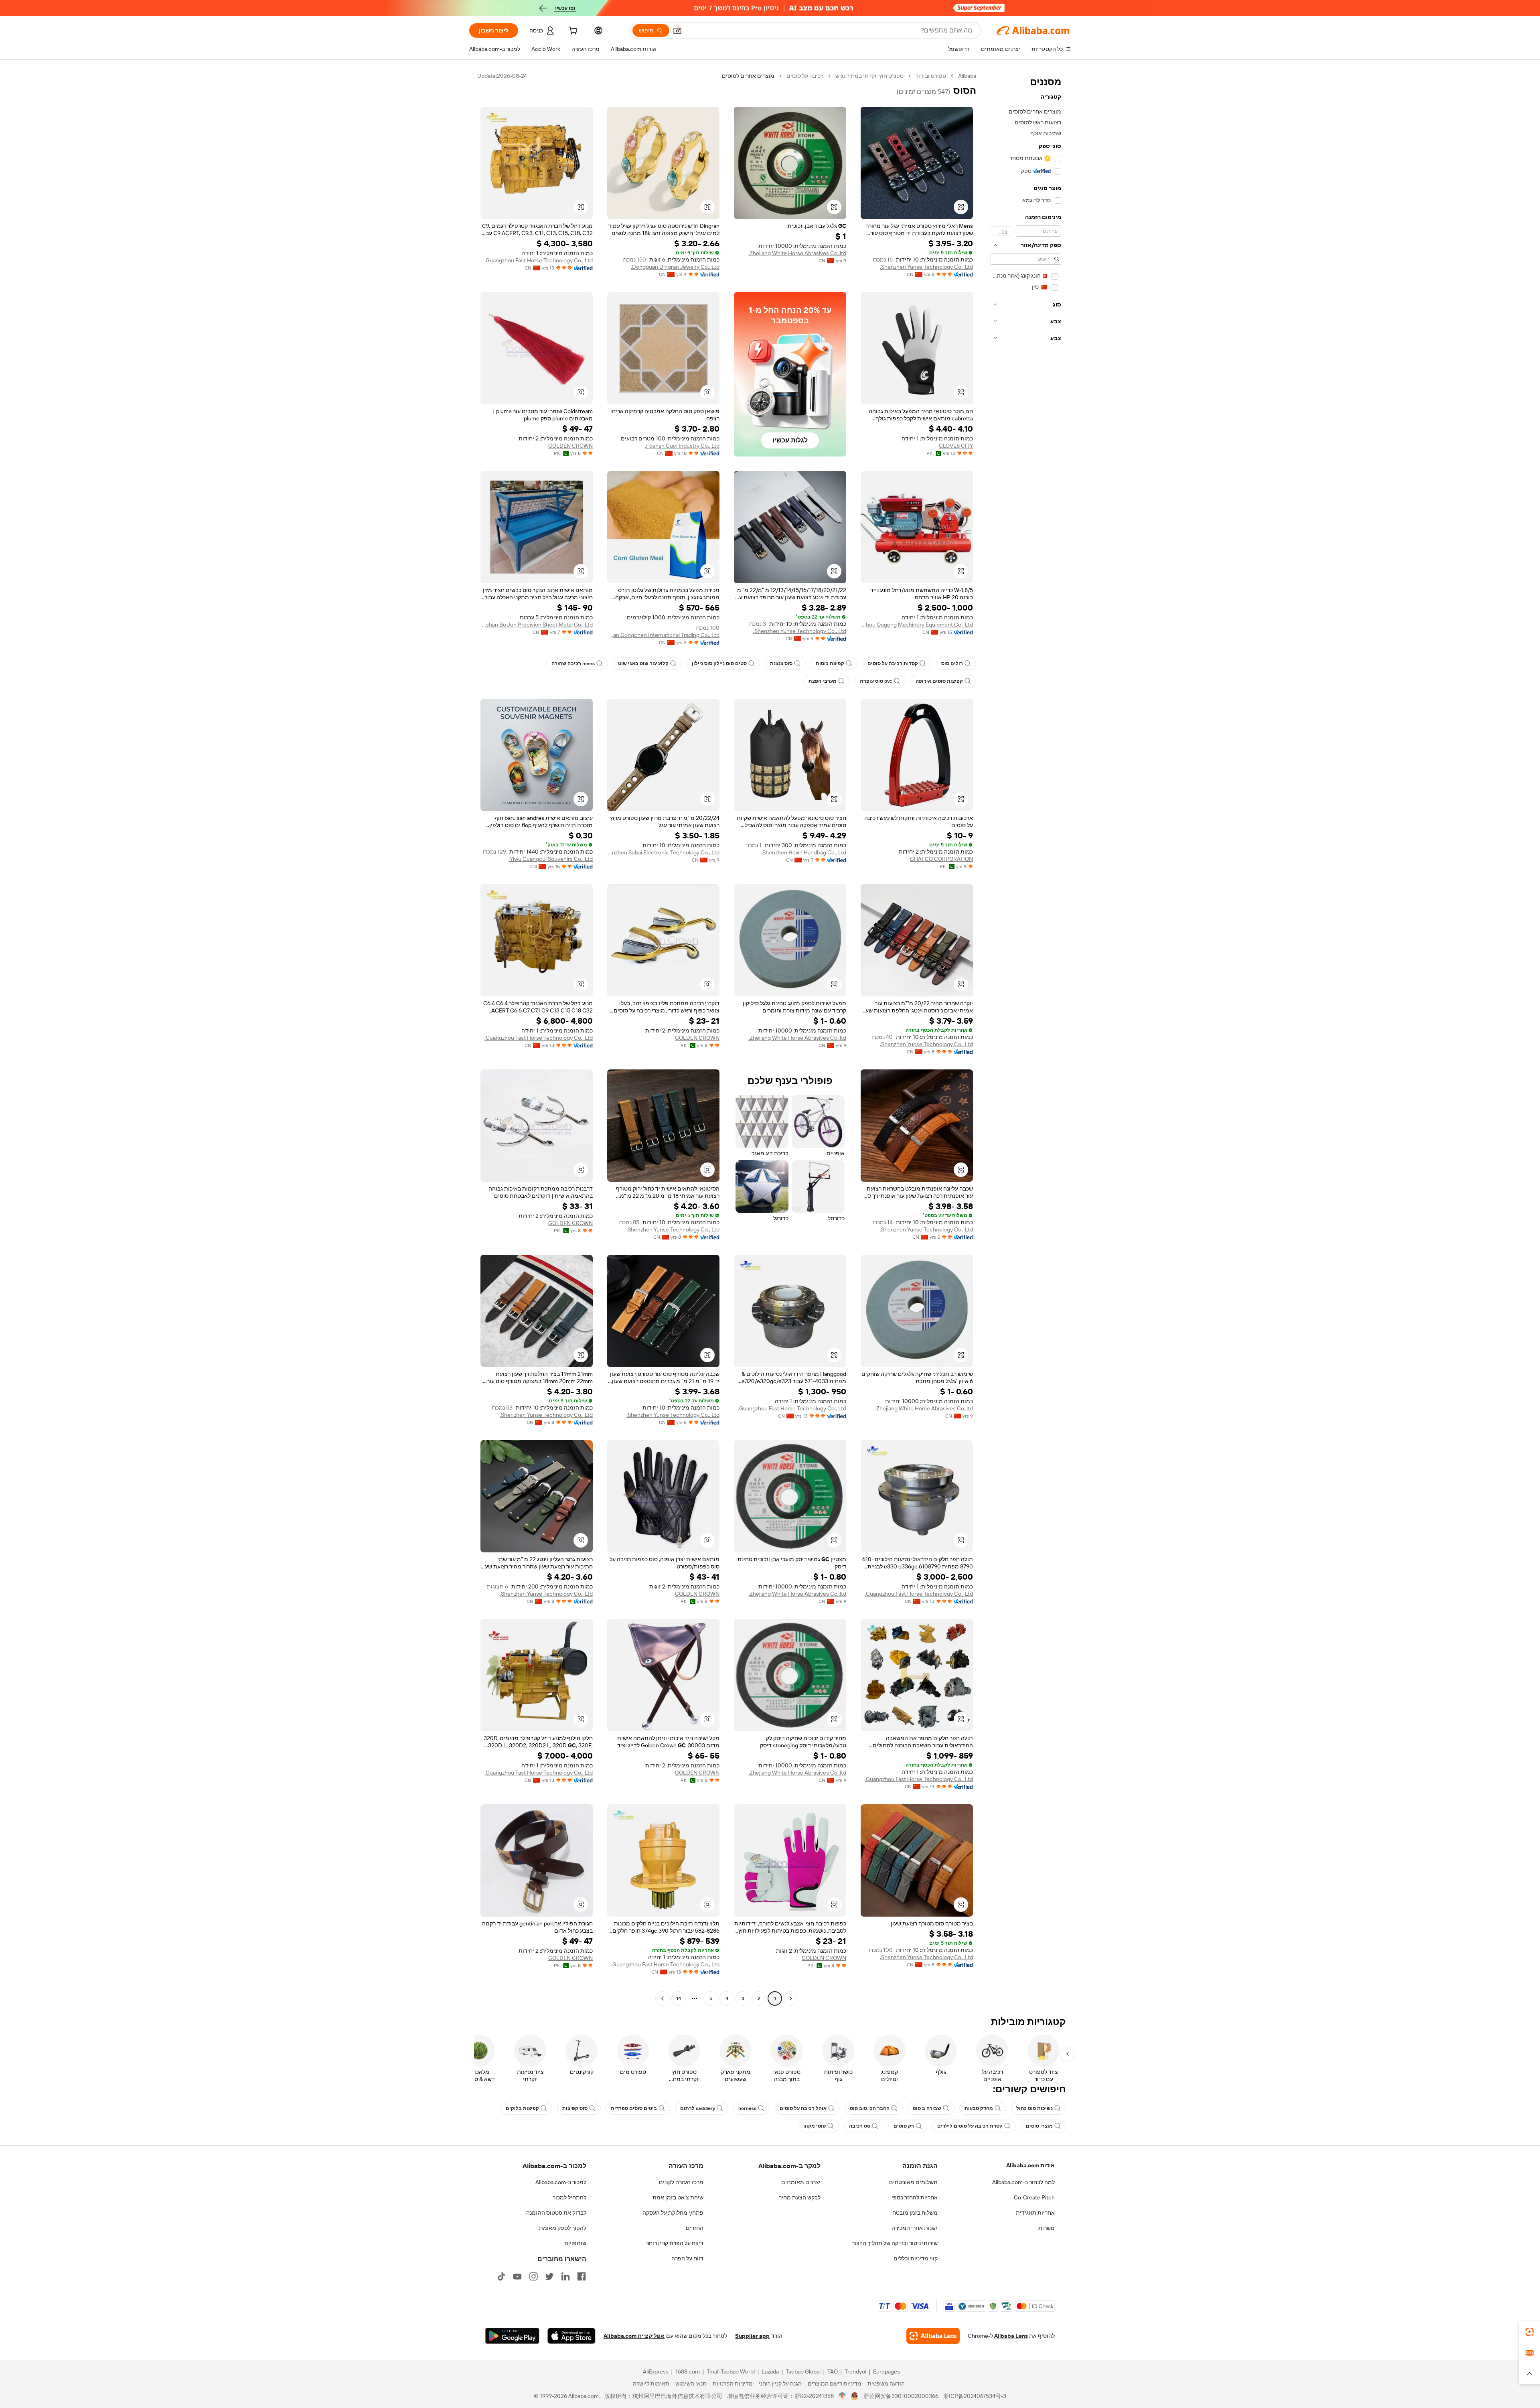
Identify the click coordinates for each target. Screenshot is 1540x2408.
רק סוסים (904, 2126)
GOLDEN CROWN (570, 446)
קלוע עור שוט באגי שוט (643, 663)
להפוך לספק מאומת (563, 2228)
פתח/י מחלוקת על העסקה (673, 2213)
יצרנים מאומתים (801, 2182)
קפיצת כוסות (830, 663)
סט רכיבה (860, 2126)
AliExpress (656, 2371)
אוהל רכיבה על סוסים (803, 2108)
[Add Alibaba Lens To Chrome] (933, 2336)
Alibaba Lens (1011, 2336)
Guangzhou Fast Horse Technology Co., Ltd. (539, 260)
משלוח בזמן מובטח (915, 2213)
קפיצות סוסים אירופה (939, 681)
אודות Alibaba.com (1030, 2165)
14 (679, 1998)
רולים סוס (952, 663)
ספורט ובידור (931, 76)
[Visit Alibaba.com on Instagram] (533, 2276)
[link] (1530, 2332)
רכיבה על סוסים (805, 76)
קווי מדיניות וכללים (916, 2258)
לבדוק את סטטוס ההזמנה (556, 2213)
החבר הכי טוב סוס (870, 2108)
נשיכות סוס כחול (1034, 2108)
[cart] (572, 32)
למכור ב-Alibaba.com (561, 2182)
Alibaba (967, 76)
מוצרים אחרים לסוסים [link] (748, 76)
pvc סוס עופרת (876, 681)
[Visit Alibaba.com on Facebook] (582, 2276)
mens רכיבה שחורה (573, 663)
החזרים (695, 2228)
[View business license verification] (842, 2396)
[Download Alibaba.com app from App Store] (571, 2336)
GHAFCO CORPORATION (941, 859)
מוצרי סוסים (1039, 2126)
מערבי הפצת (823, 681)
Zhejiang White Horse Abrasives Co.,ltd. (797, 253)
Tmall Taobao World (731, 2371)
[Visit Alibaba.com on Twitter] (549, 2276)
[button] (677, 30)
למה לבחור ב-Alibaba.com (1023, 2182)
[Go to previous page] (791, 1998)
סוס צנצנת (781, 663)
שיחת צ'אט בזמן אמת (678, 2197)
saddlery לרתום (698, 2108)
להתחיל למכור (569, 2197)
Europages (887, 2371)
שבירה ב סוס (927, 2108)
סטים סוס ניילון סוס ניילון (719, 663)
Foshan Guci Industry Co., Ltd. (682, 446)
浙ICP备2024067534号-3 (975, 2396)
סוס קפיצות (575, 2108)
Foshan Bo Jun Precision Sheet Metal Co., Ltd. (537, 625)
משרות (1047, 2228)
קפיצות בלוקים (522, 2108)
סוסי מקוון (815, 2126)
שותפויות (575, 2243)
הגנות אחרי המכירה (915, 2228)
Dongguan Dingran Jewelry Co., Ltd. (675, 267)
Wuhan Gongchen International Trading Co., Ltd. (663, 635)
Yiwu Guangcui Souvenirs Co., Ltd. (551, 859)
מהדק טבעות (979, 2108)
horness (747, 2108)
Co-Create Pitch (1034, 2197)
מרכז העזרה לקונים (681, 2182)
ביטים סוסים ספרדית (634, 2108)
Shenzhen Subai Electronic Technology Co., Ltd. (663, 852)
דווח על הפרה (687, 2258)
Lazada (770, 2371)
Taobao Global (803, 2371)
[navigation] (1026, 1038)
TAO (833, 2371)
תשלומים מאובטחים (913, 2182)
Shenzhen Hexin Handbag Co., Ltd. (804, 852)
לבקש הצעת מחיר (800, 2197)
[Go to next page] (663, 1998)
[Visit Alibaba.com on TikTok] (501, 2276)
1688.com (688, 2371)
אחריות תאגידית (1035, 2213)
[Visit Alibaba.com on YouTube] (517, 2276)
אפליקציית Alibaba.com (634, 2336)
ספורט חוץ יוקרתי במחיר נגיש (869, 76)
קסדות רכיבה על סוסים (893, 663)
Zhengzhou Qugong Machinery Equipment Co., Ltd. (917, 625)
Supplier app (752, 2336)
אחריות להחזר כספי (915, 2197)
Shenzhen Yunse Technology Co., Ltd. (926, 267)
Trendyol (855, 2371)
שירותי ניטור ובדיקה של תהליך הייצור (895, 2243)
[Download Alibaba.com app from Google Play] (512, 2336)
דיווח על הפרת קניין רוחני (674, 2243)
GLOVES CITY (956, 446)
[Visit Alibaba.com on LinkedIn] (565, 2276)
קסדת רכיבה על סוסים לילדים (970, 2126)
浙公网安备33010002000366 (901, 2396)
